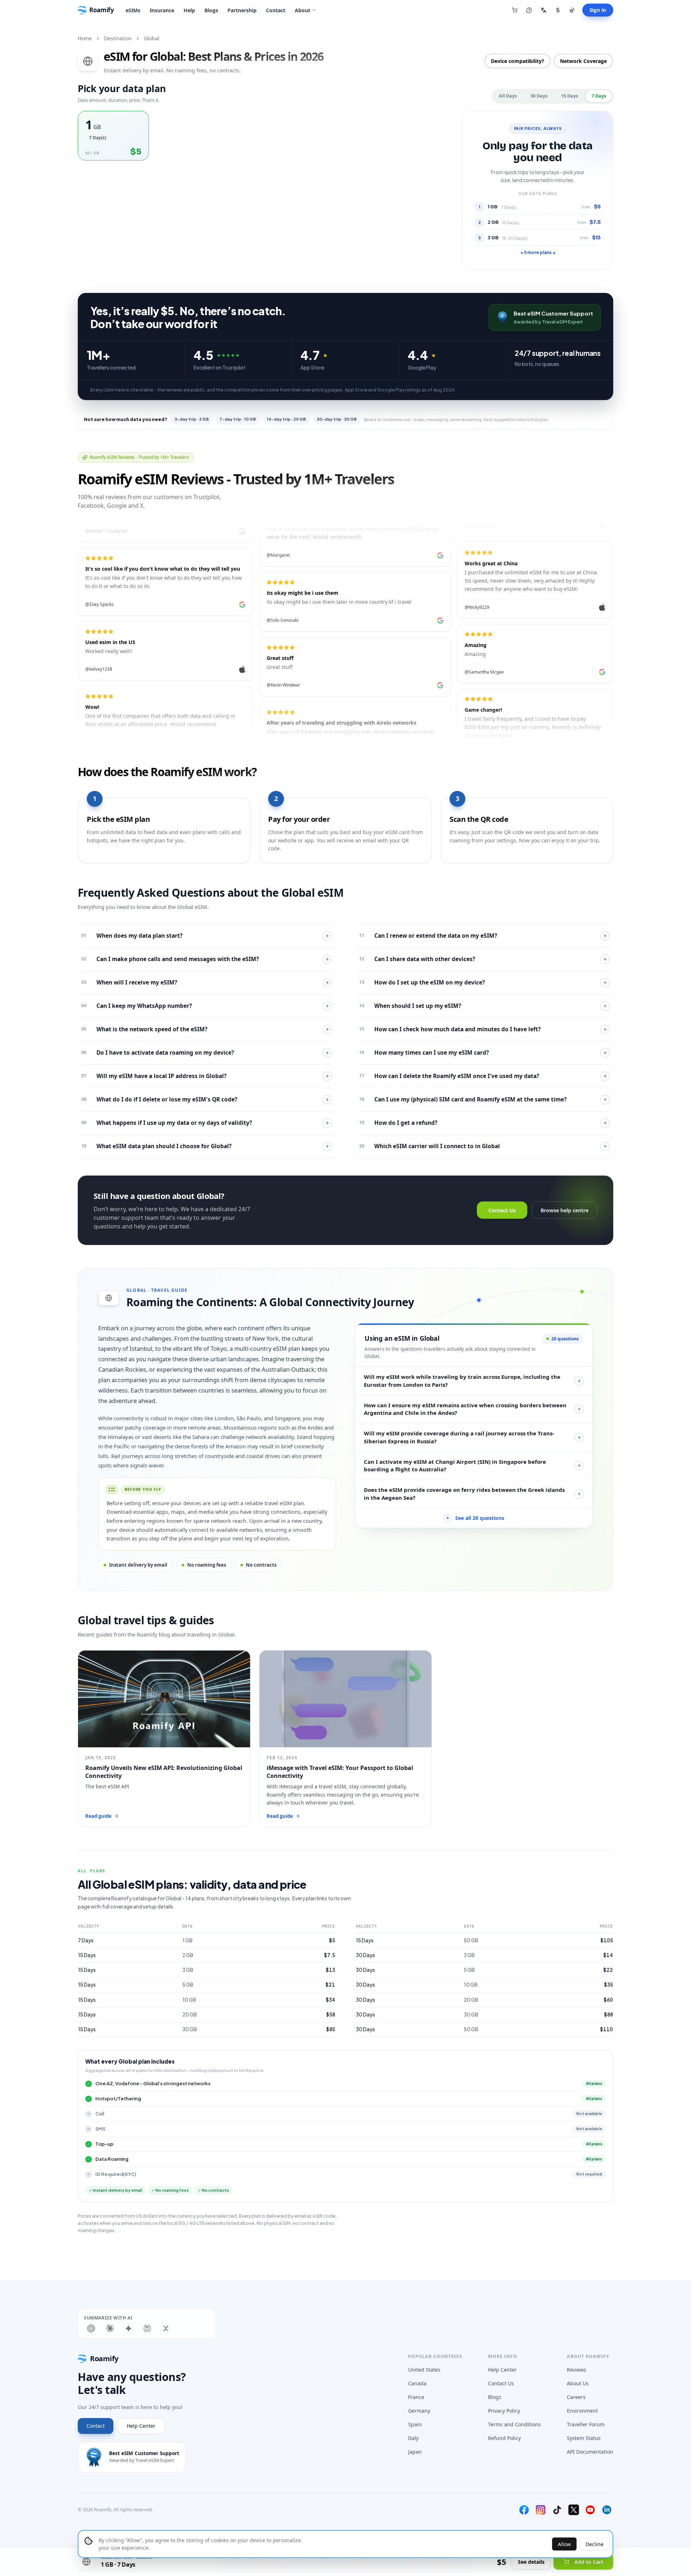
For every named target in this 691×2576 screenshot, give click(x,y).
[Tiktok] (557, 2510)
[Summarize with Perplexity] (147, 2328)
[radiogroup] (266, 136)
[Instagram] (541, 2510)
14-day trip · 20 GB (286, 419)
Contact (276, 10)
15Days (570, 96)
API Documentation (590, 2452)
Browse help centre (564, 1210)
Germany (419, 2411)
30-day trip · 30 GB (337, 419)
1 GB (188, 1940)
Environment (582, 2411)
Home (85, 38)
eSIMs (133, 10)
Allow (564, 2544)
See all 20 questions (475, 1518)
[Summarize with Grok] (166, 2328)
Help (189, 10)
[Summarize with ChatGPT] (91, 2328)
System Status (584, 2438)
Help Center (141, 2426)
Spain (415, 2424)
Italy (413, 2438)
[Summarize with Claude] (110, 2328)
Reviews (577, 2370)
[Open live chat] (529, 10)
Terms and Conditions (514, 2424)
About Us (578, 2383)
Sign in (598, 10)
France (416, 2397)
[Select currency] (558, 10)
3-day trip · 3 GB (192, 419)
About (302, 10)
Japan (415, 2452)
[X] (574, 2510)
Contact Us (502, 1210)
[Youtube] (590, 2510)
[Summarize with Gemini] (128, 2328)
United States (424, 2370)
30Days (539, 96)
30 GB (190, 2029)
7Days (599, 96)
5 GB (188, 1985)
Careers (576, 2397)
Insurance (162, 10)
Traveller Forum (586, 2424)
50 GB (471, 1940)
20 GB (190, 2014)
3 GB (188, 1970)
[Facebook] (524, 2510)
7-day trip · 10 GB (238, 419)
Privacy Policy (504, 2411)
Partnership (242, 10)
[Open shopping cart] (515, 10)
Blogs (211, 10)
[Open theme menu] (572, 10)
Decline (595, 2544)
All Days (508, 96)
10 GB (189, 2000)
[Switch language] (543, 10)
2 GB (188, 1955)
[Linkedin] (607, 2510)
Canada (417, 2383)
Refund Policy (504, 2438)
